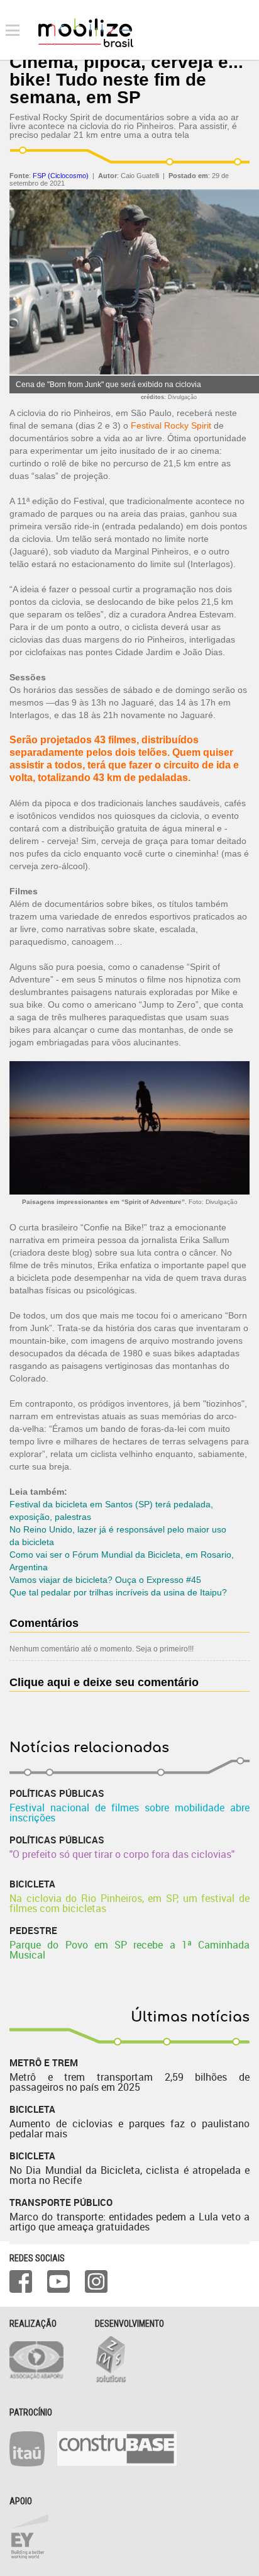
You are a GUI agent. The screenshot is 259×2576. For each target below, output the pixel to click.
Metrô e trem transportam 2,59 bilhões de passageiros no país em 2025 (129, 2082)
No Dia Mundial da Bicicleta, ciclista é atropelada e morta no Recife (129, 2175)
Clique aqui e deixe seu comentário (104, 1682)
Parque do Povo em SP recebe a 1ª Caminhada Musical (129, 1950)
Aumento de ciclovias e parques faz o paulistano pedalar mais (129, 2129)
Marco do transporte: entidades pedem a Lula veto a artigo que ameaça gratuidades (129, 2222)
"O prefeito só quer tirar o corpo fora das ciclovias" (122, 1854)
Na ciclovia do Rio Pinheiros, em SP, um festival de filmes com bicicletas (129, 1903)
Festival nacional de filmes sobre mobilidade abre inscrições (129, 1813)
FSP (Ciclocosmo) (61, 176)
